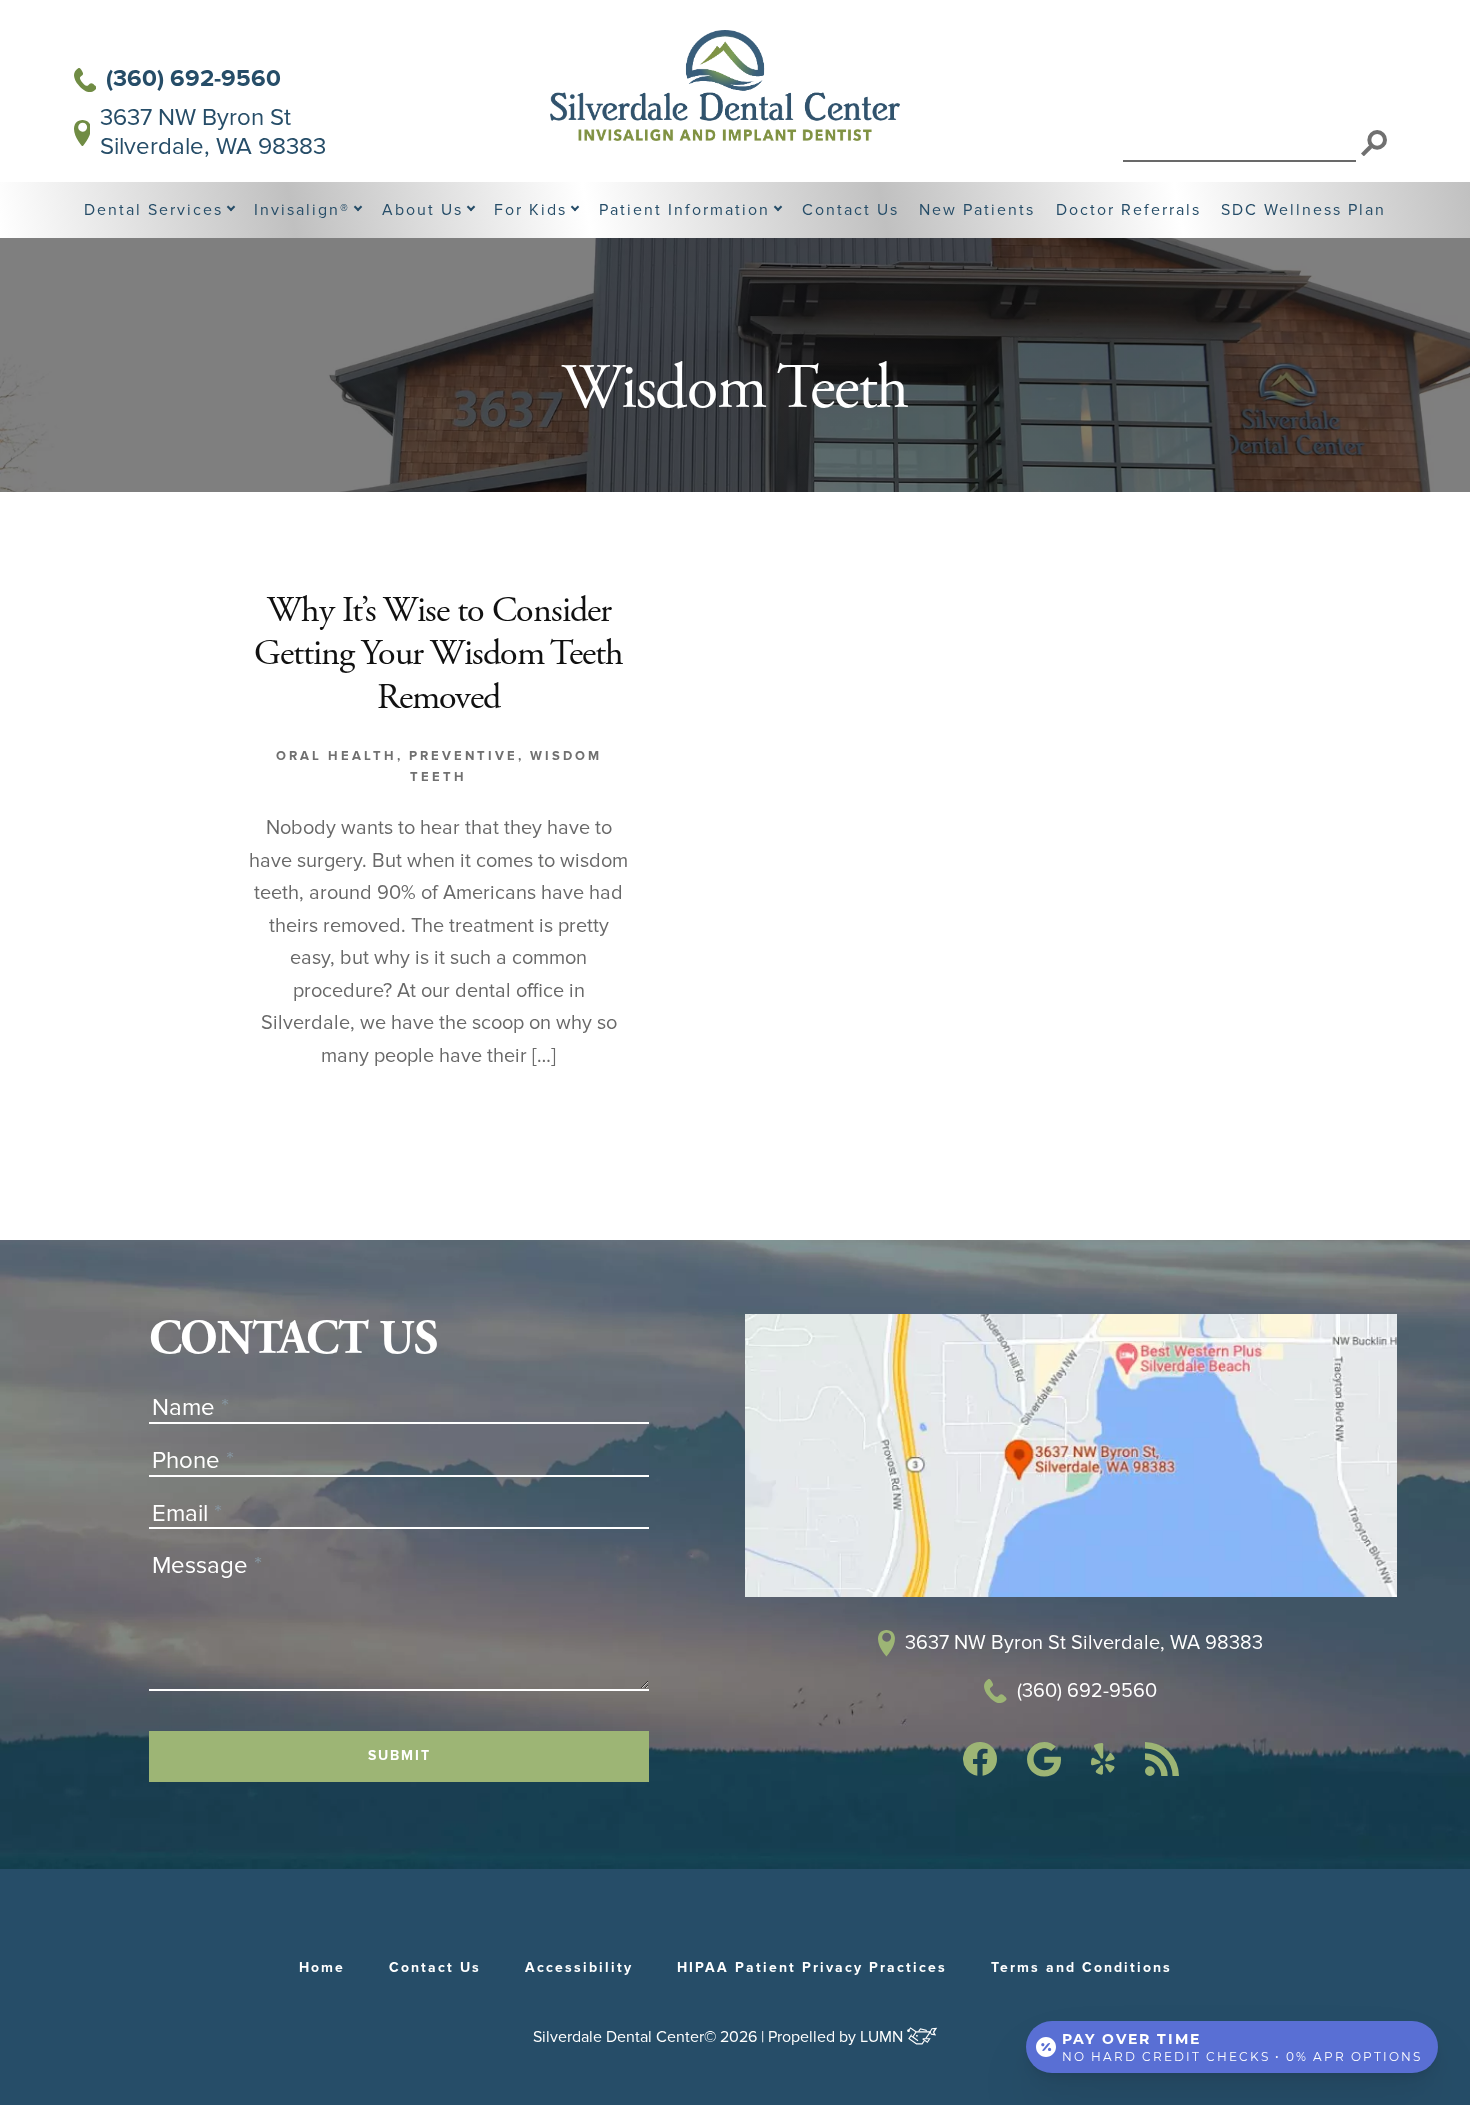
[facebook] (980, 1770)
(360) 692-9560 (193, 79)
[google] (1044, 1771)
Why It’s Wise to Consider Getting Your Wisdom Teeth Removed (438, 656)
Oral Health (336, 756)
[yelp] (1103, 1769)
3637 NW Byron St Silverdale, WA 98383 (213, 132)
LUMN (883, 2037)
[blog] (1162, 1770)
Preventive (463, 756)
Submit (399, 1755)
